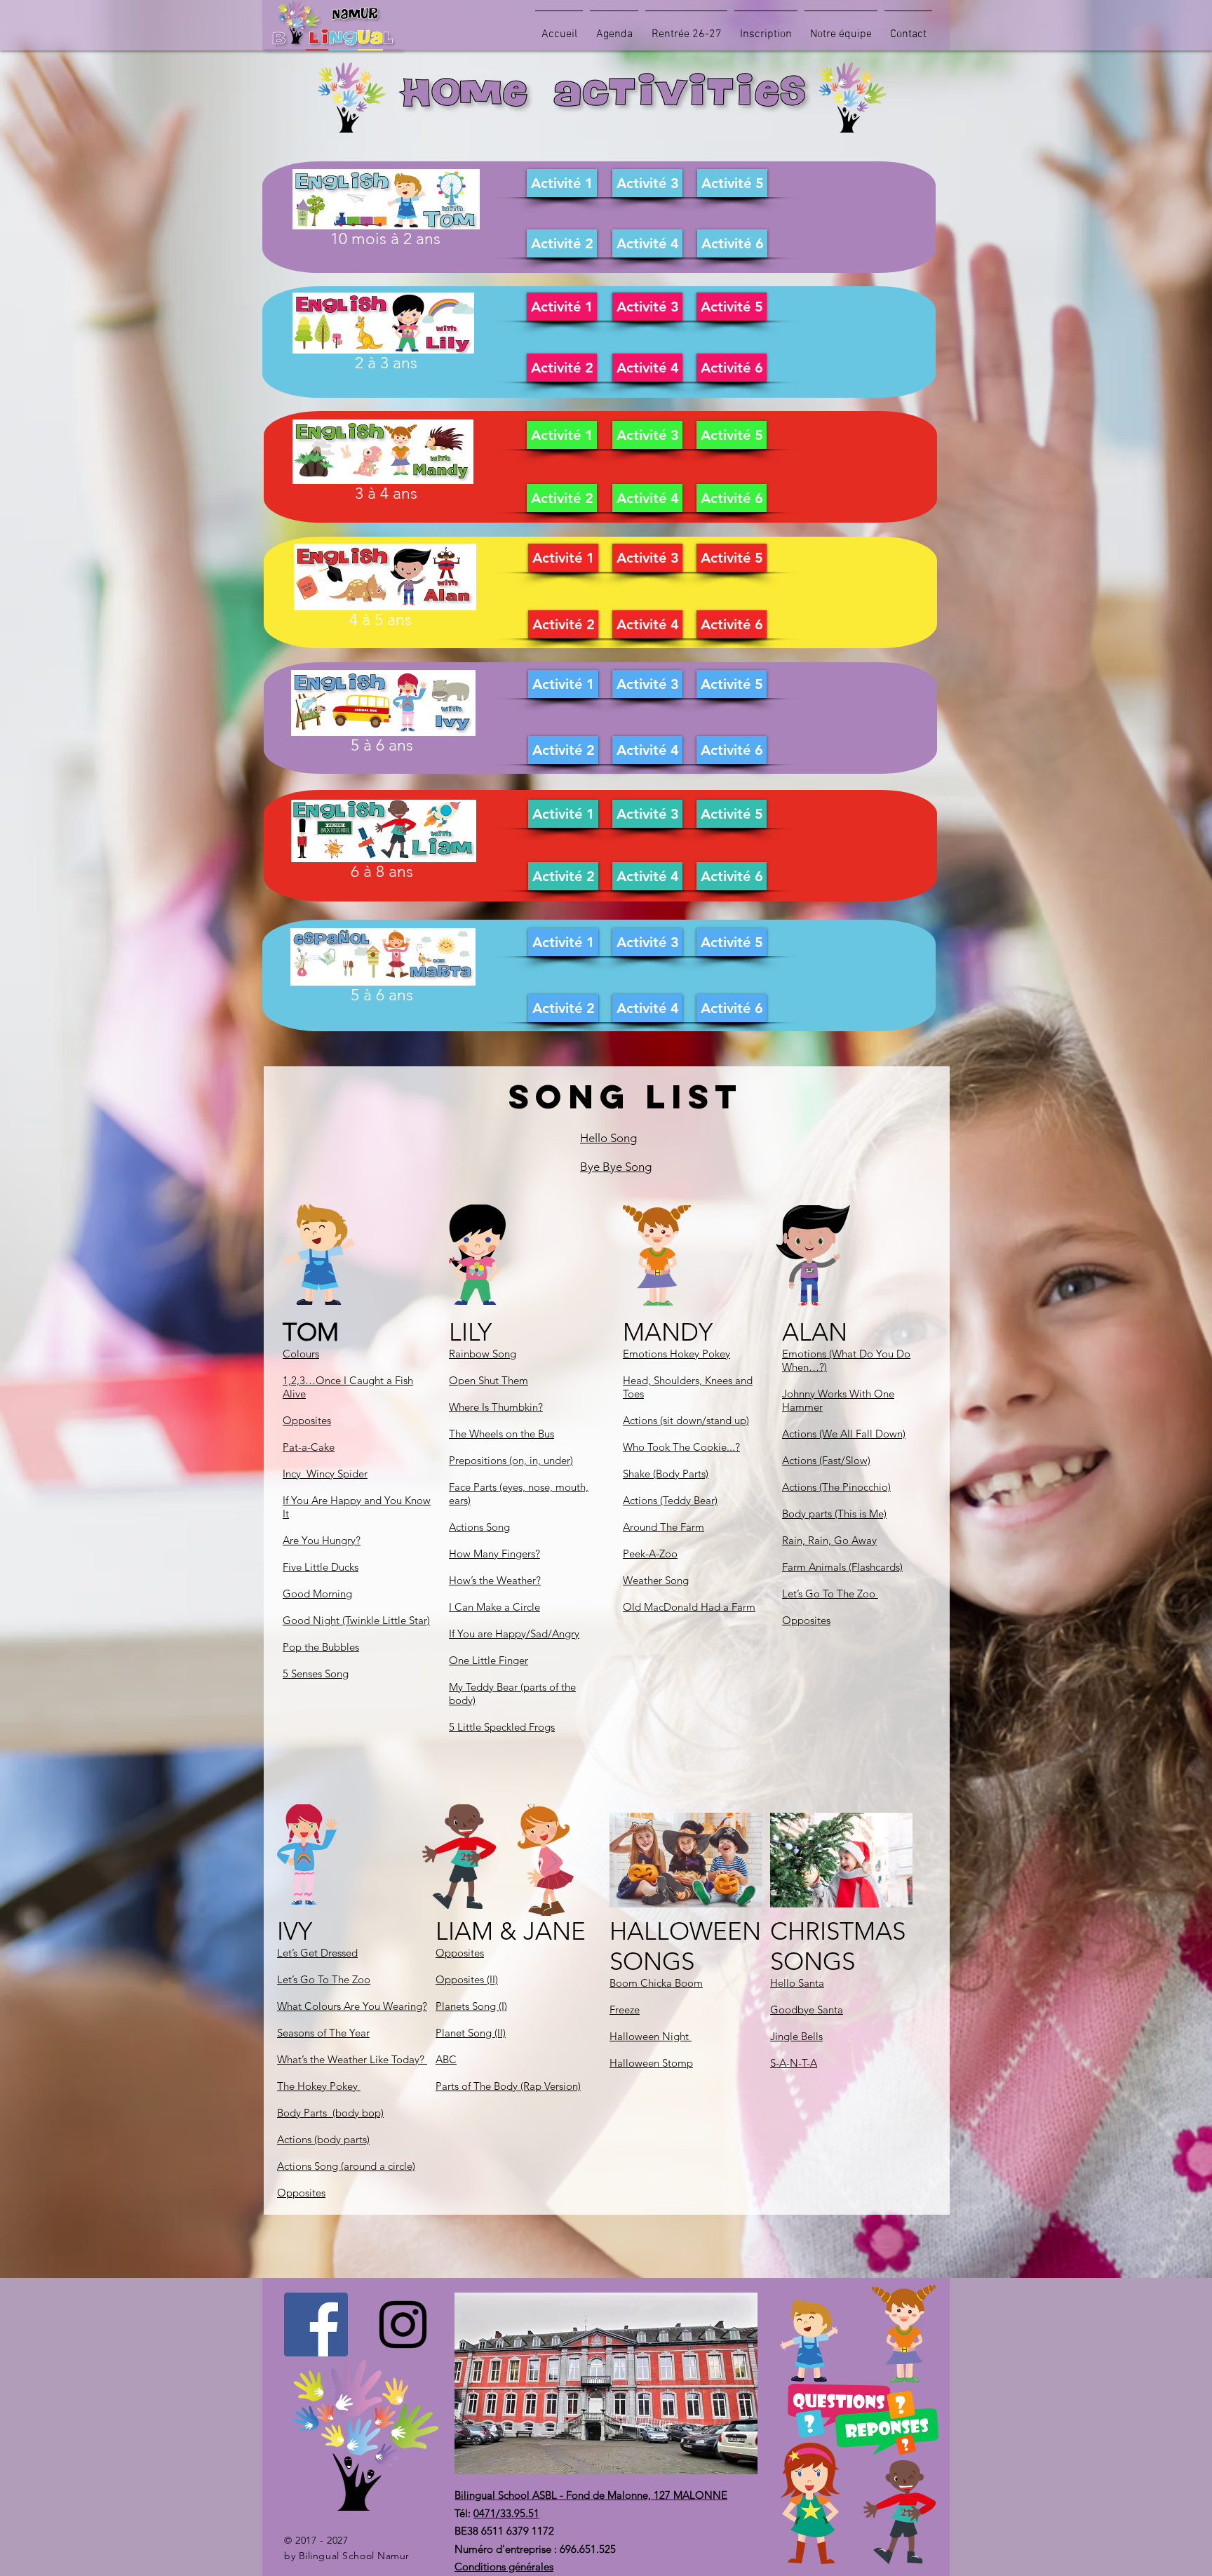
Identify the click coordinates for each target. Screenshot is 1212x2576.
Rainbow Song (483, 1354)
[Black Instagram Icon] (403, 2325)
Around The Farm (664, 1527)
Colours (301, 1354)
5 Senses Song (316, 1673)
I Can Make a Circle (494, 1607)
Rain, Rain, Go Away (829, 1540)
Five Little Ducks (321, 1567)
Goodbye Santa (807, 2010)
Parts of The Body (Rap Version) (508, 2086)
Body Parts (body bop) (330, 2113)
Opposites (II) (467, 1979)
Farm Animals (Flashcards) (842, 1567)
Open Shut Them (489, 1380)
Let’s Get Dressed (317, 1953)
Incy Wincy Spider (325, 1474)
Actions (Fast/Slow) (826, 1460)
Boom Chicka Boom (656, 1983)
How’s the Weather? (495, 1580)
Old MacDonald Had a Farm (689, 1607)
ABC (446, 2059)
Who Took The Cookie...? (681, 1447)
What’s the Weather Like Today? (352, 2059)
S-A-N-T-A (794, 2063)
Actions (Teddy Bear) (670, 1500)
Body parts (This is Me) (834, 1514)
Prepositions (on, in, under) (511, 1460)
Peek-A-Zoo (650, 1554)
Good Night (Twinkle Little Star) (356, 1620)
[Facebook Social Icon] (316, 2325)
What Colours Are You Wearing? (352, 2006)
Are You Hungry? (322, 1540)
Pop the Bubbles (321, 1647)
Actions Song (479, 1527)
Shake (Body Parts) (666, 1474)
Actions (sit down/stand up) (686, 1420)
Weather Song (656, 1580)
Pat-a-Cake (309, 1447)
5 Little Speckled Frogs (502, 1727)
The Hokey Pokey (319, 2086)
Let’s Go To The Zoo (830, 1594)
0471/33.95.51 (506, 2513)
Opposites (307, 1420)
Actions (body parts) (323, 2139)
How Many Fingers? (494, 1554)
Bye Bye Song (616, 1167)
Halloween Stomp (651, 2063)
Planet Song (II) (471, 2033)
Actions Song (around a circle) (346, 2166)
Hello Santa (797, 1983)
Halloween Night (651, 2036)
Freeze (625, 2010)
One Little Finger (489, 1660)
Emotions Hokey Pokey (676, 1354)
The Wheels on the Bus (501, 1434)
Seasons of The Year (323, 2033)
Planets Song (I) (471, 2006)
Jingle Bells (796, 2036)
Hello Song (608, 1138)
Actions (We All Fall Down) (844, 1434)
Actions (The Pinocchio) (836, 1487)
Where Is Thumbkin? (496, 1407)
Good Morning (317, 1594)
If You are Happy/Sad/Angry (514, 1634)
